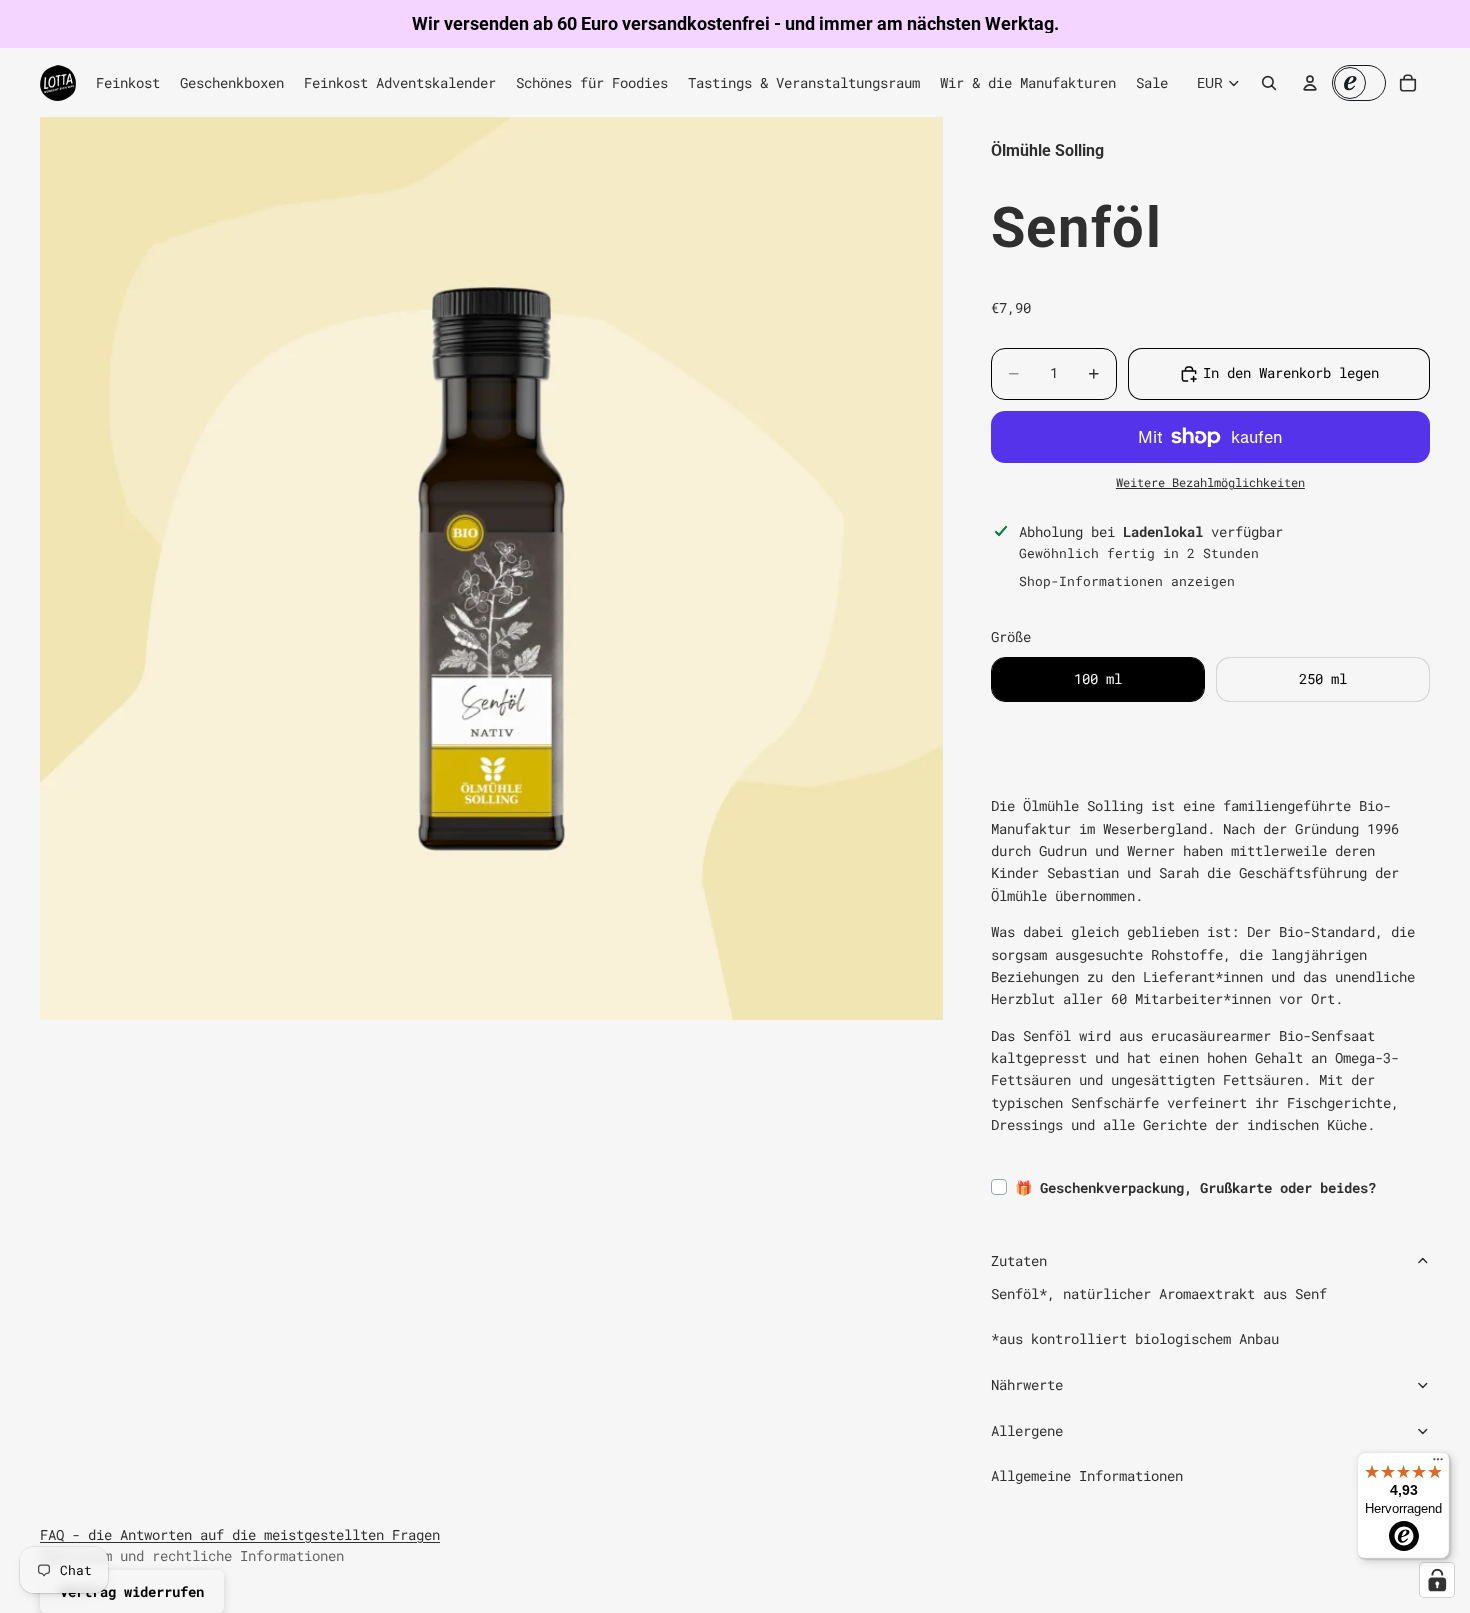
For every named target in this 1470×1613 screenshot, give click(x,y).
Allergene (1027, 1430)
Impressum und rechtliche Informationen (192, 1555)
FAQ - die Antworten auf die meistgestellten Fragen (240, 1534)
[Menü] (1438, 1464)
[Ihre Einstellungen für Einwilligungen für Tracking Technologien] (1437, 1580)
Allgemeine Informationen (1087, 1475)
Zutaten (1019, 1260)
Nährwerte (1027, 1384)
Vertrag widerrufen (132, 1591)
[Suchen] (1269, 83)
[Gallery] (491, 568)
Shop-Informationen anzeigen (1127, 581)
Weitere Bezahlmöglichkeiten (1210, 482)
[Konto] (1310, 83)
